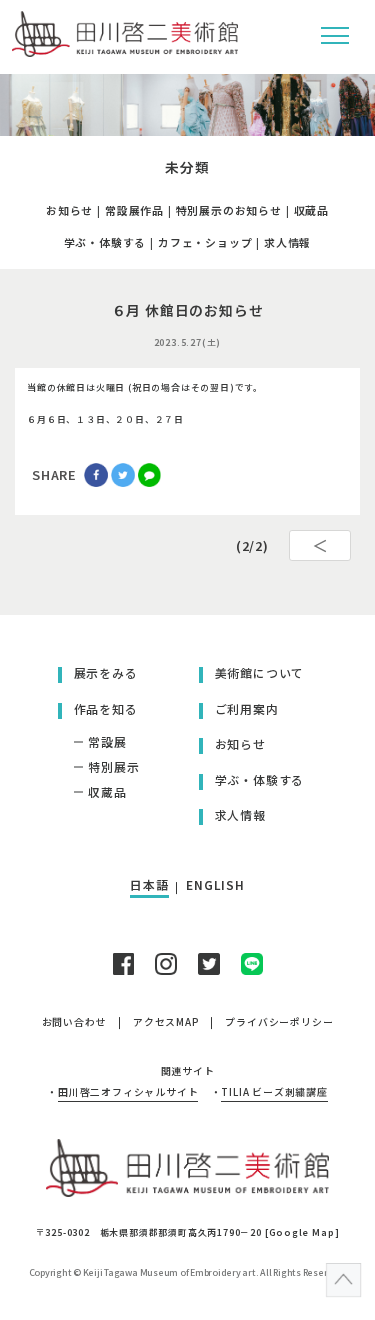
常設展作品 (134, 210)
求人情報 (287, 242)
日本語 (149, 884)
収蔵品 (311, 210)
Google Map (302, 1232)
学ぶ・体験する (105, 242)
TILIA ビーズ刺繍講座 (274, 1092)
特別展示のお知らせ (229, 210)
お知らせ (69, 210)
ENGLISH (215, 884)
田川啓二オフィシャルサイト (128, 1092)
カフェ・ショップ (205, 242)
